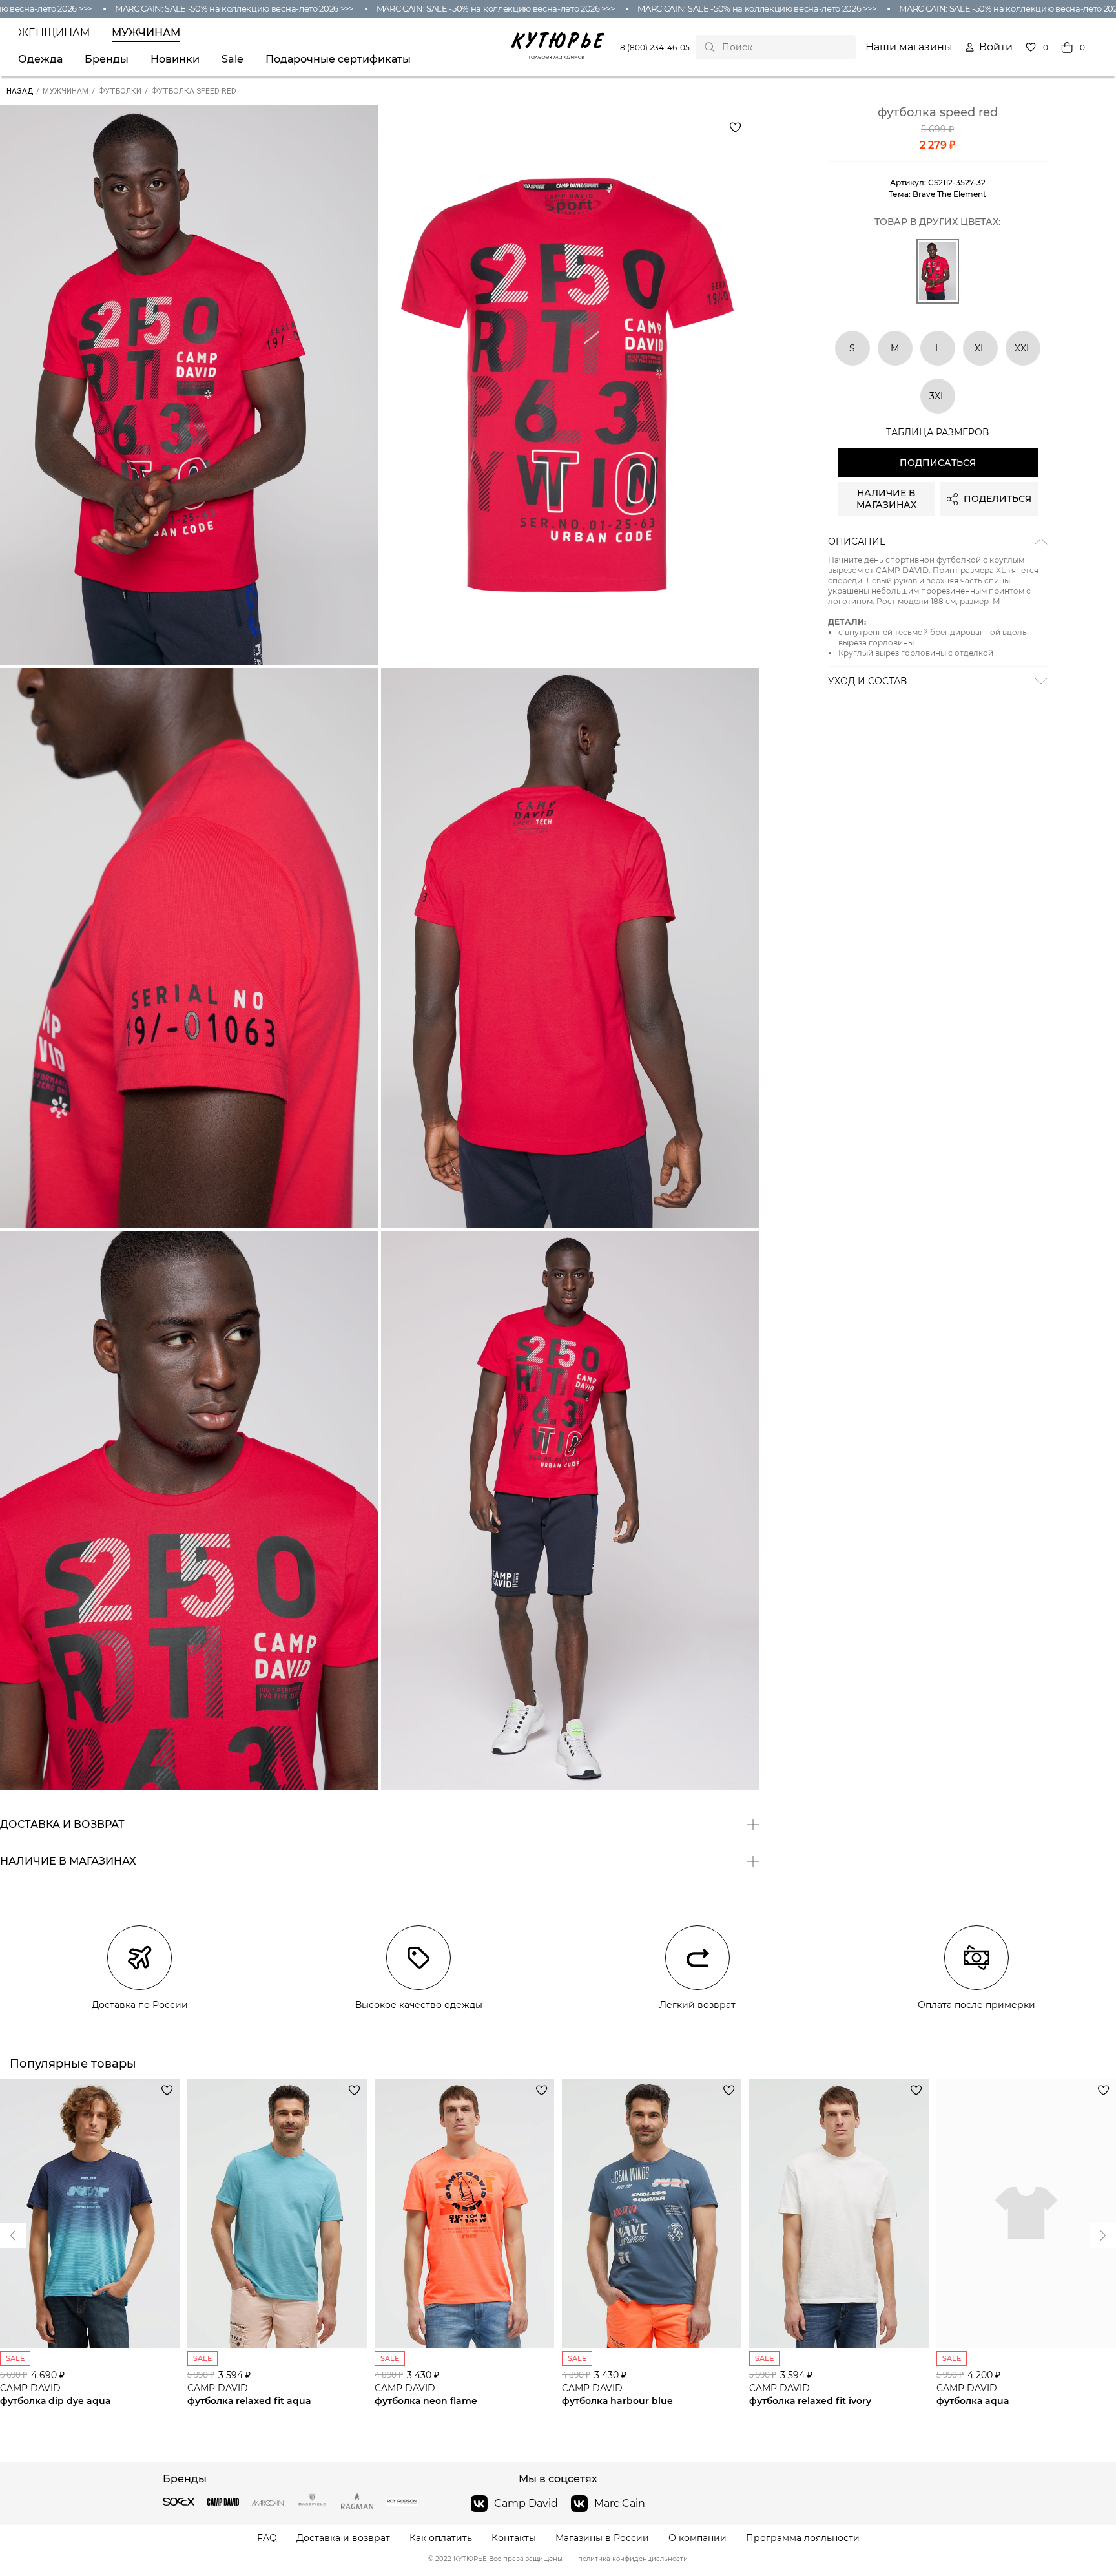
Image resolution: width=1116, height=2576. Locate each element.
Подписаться (938, 463)
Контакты (514, 2538)
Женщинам (54, 33)
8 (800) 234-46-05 (655, 47)
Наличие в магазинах (886, 499)
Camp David (526, 2503)
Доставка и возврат (343, 2538)
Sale (232, 59)
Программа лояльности (803, 2538)
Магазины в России (602, 2538)
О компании (697, 2538)
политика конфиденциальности (633, 2559)
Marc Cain (620, 2503)
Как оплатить (441, 2538)
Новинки (175, 59)
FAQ (267, 2538)
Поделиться (997, 499)
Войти (996, 47)
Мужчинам (146, 33)
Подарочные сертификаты (338, 59)
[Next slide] (13, 2236)
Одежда (40, 59)
